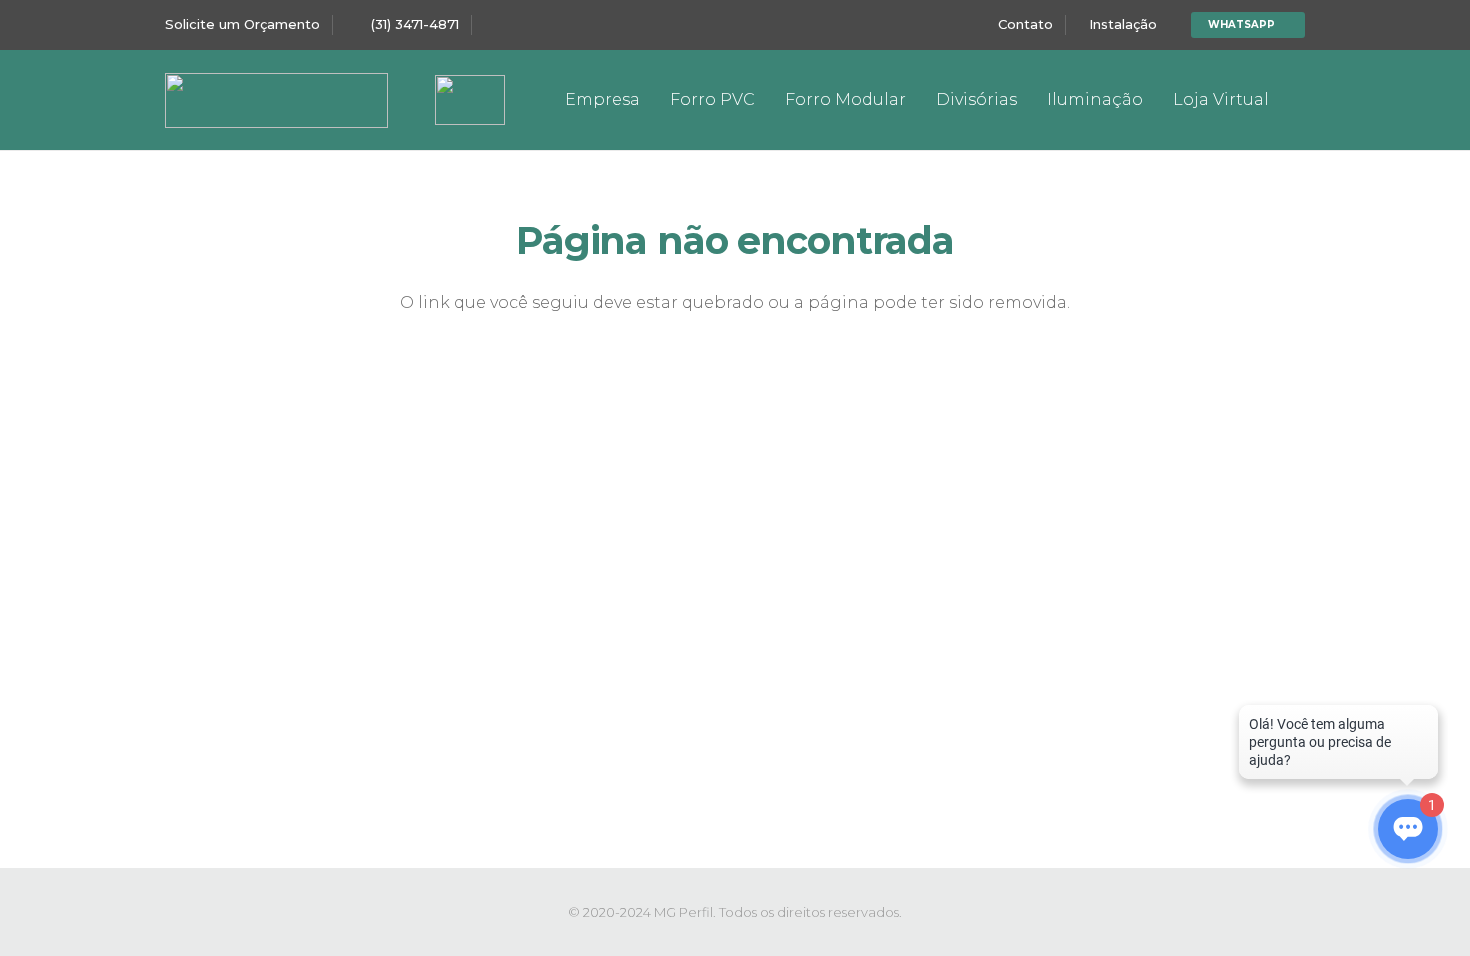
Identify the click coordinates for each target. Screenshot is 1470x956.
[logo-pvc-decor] (276, 100)
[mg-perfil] (470, 100)
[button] (766, 100)
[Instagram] (1289, 100)
